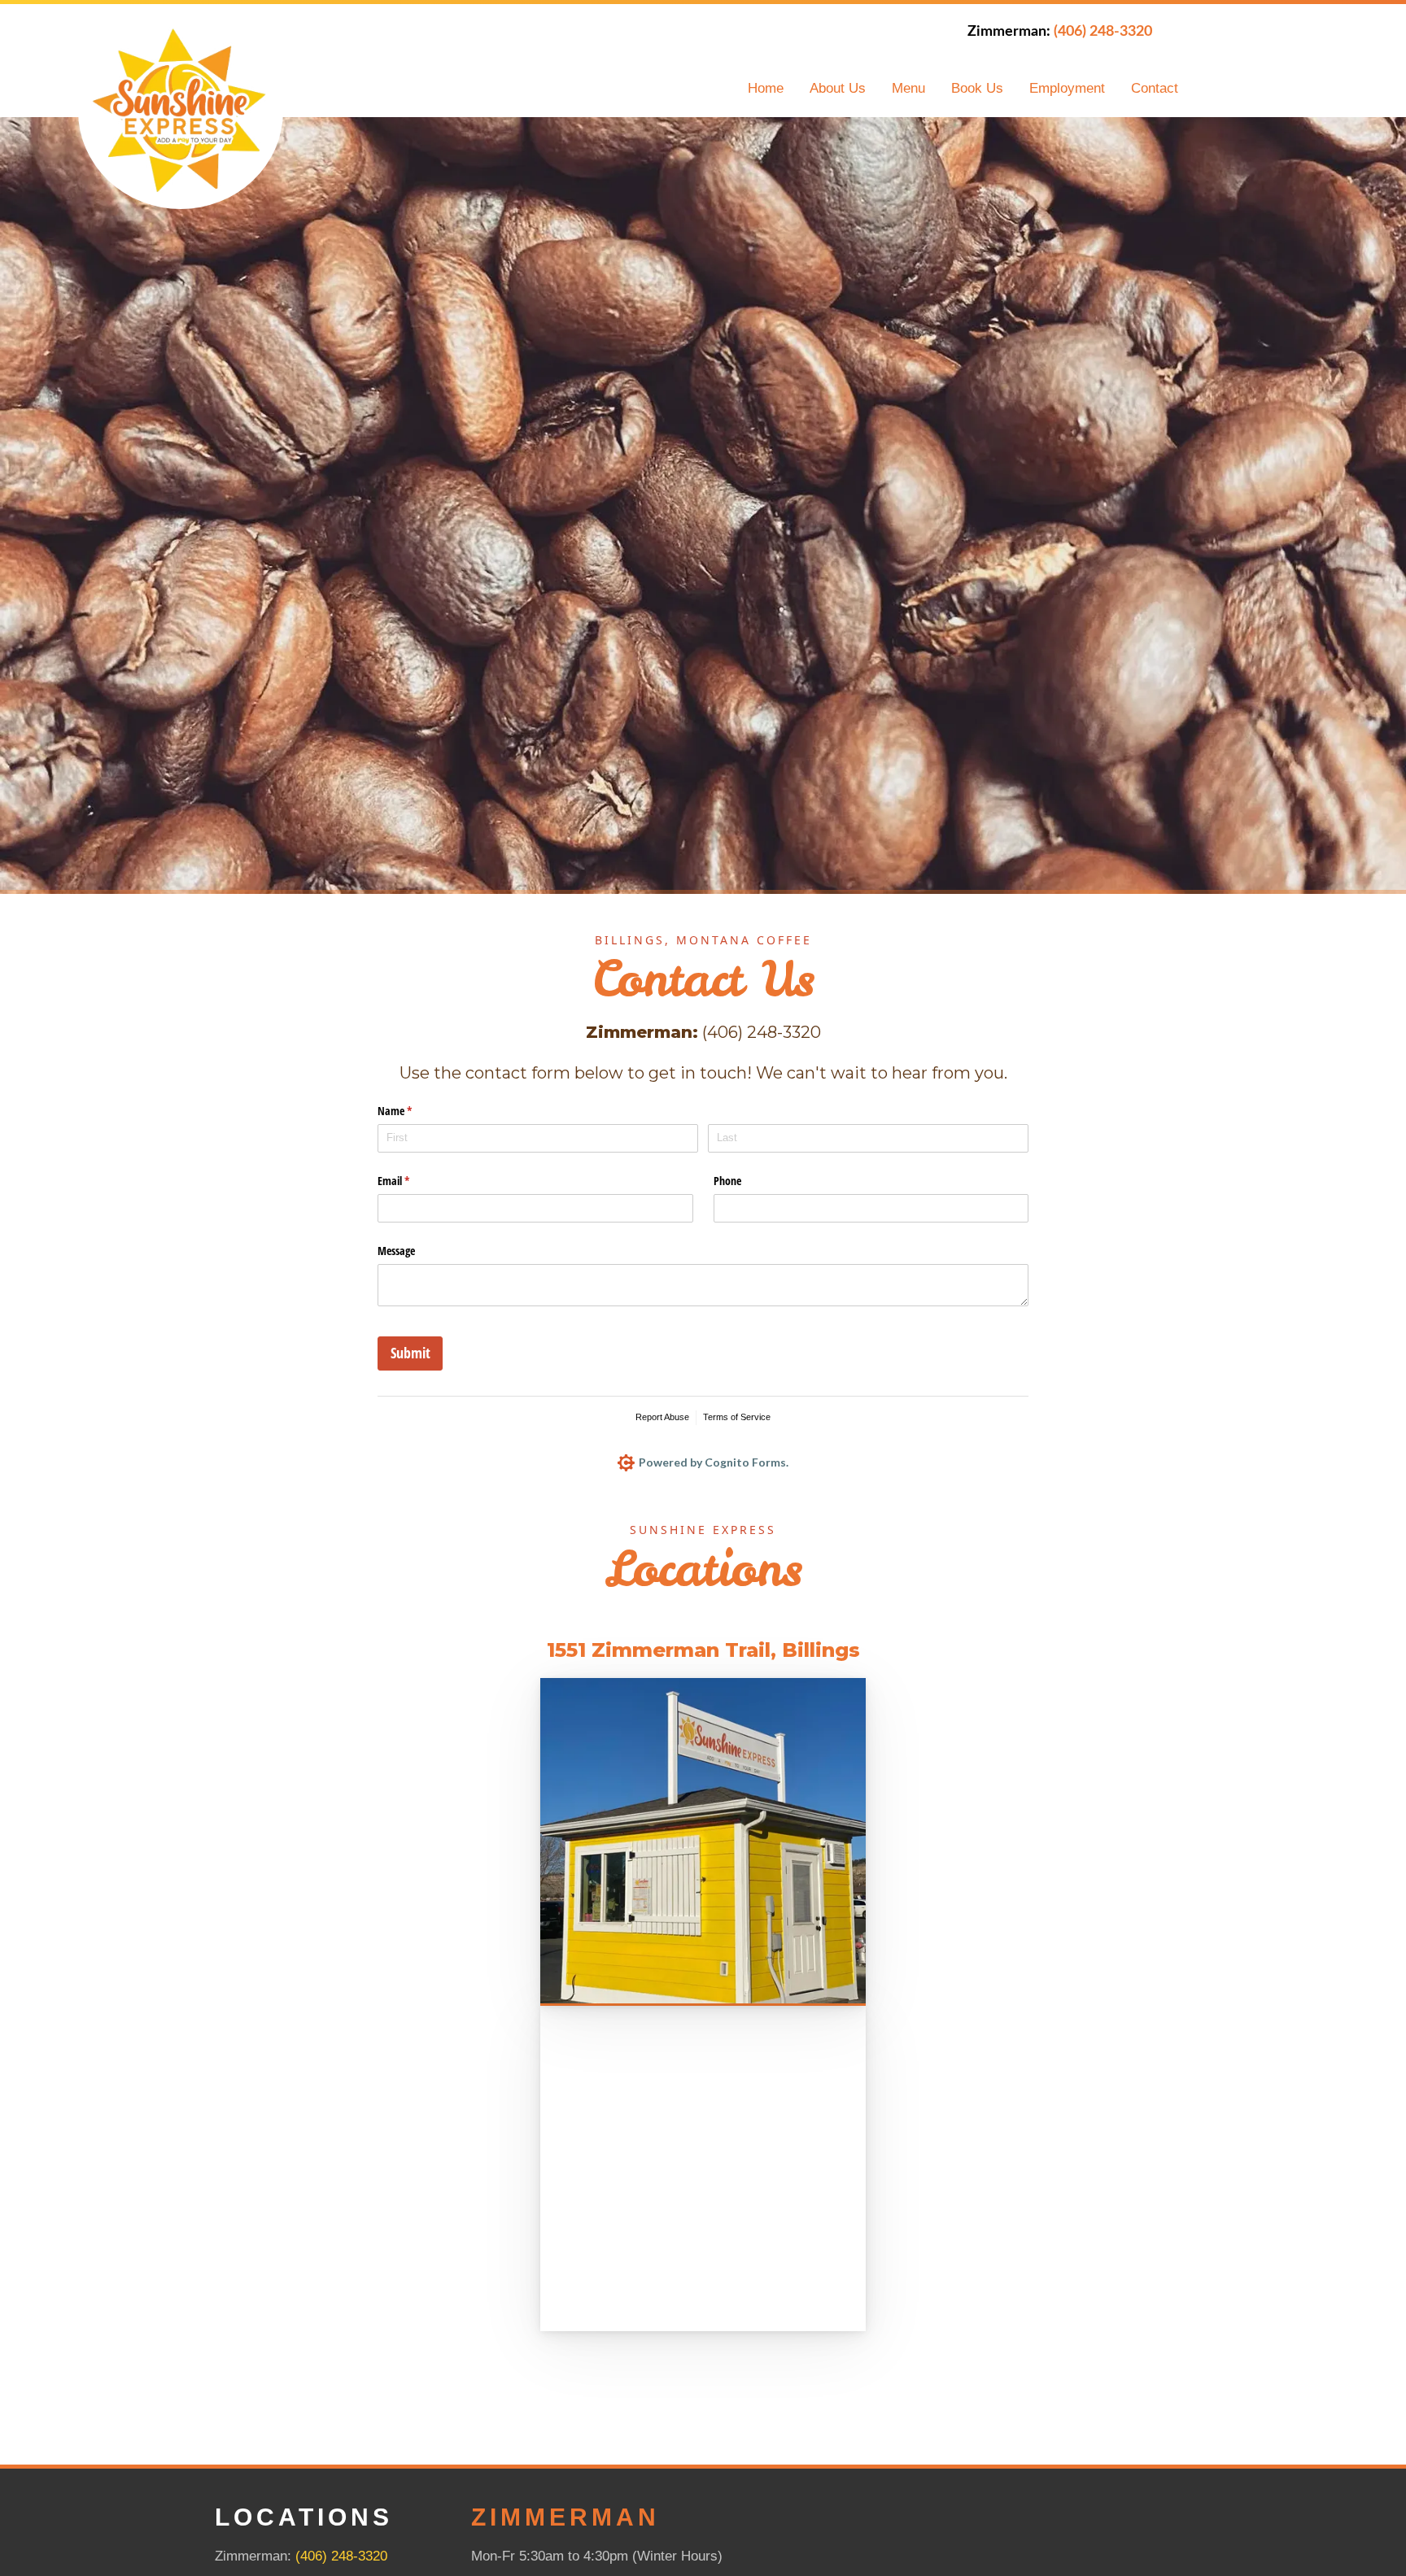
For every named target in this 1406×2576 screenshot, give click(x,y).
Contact (1155, 88)
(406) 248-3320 (341, 2556)
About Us (838, 88)
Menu (908, 88)
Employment (1067, 88)
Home (766, 88)
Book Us (977, 88)
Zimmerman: (1060, 32)
